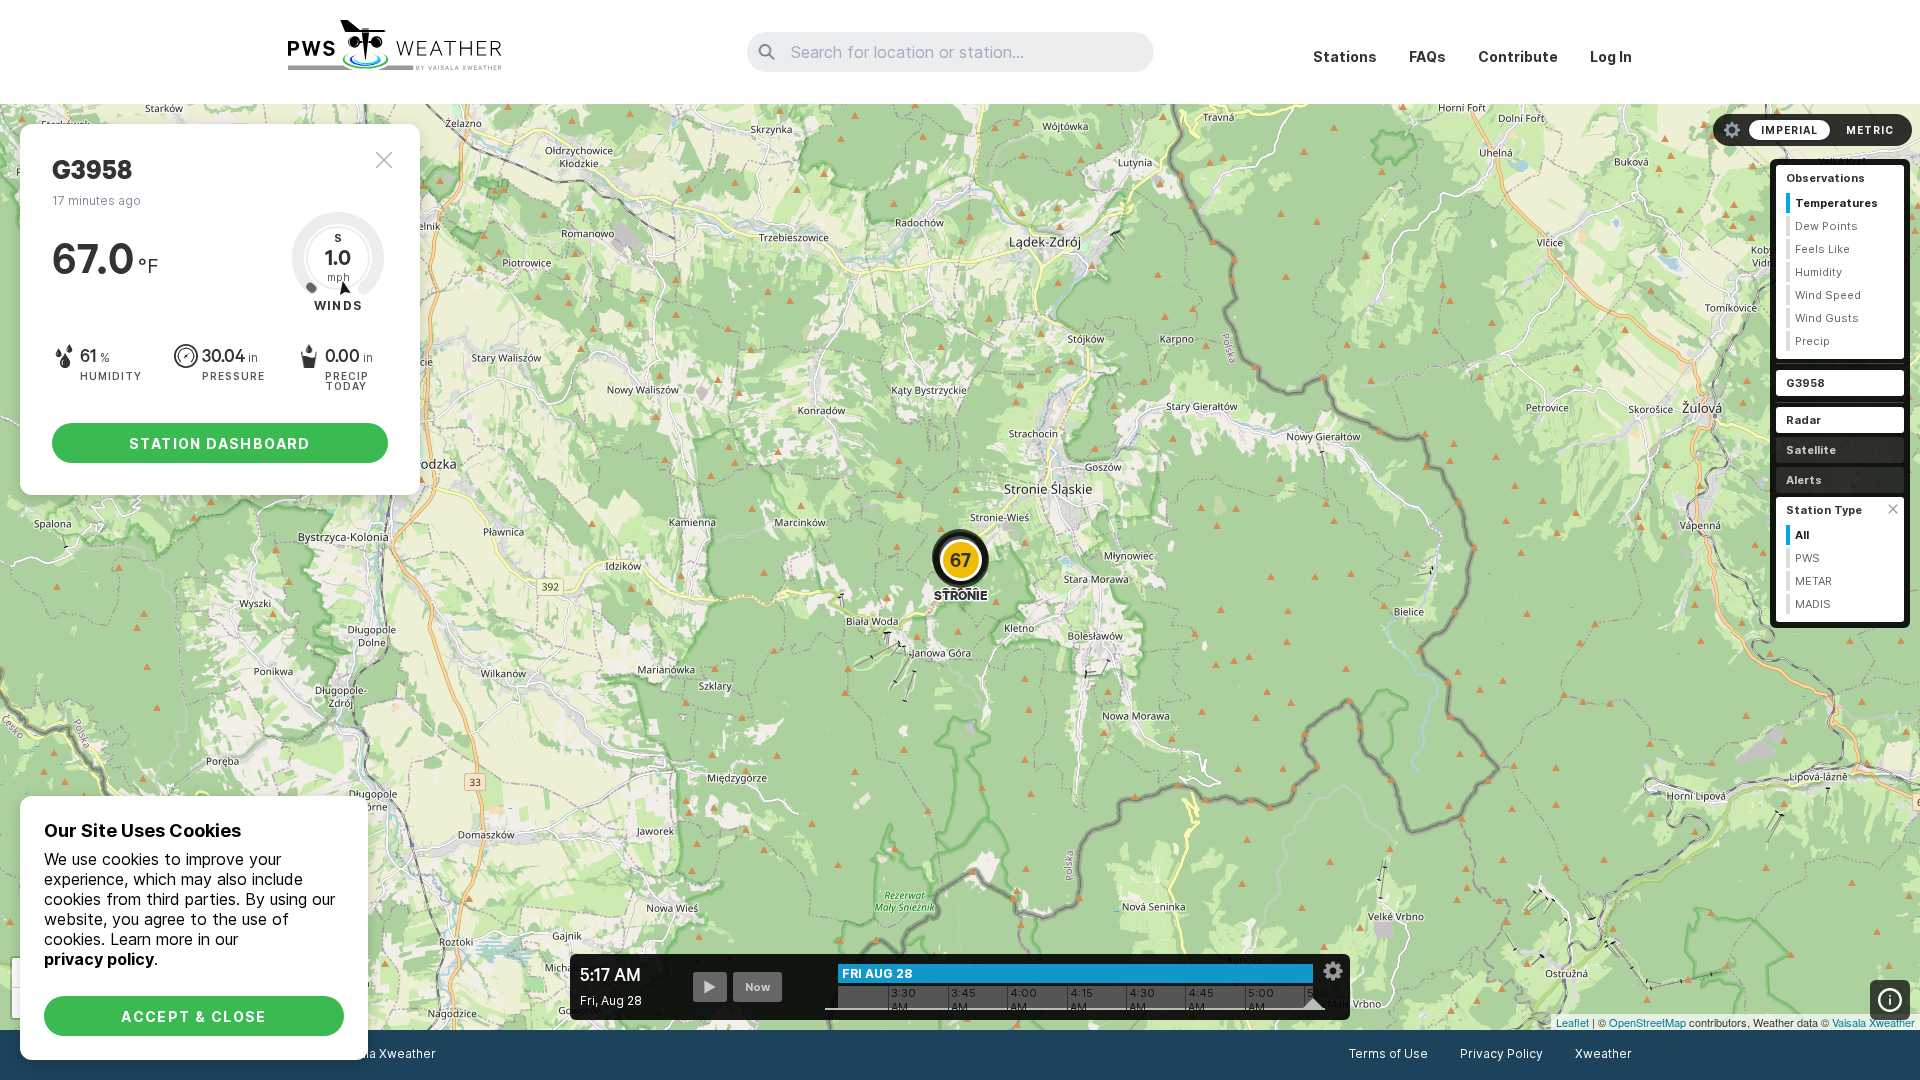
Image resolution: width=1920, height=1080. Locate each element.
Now (757, 987)
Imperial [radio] (1789, 130)
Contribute (1518, 56)
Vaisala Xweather (1873, 1022)
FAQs (1427, 56)
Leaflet (1572, 1022)
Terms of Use (1388, 1053)
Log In (1611, 56)
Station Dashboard (220, 443)
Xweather (1603, 1053)
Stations (1345, 56)
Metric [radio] (1870, 130)
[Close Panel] (384, 160)
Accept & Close (194, 1016)
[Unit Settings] (1732, 130)
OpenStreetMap (1647, 1022)
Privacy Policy (1501, 1053)
